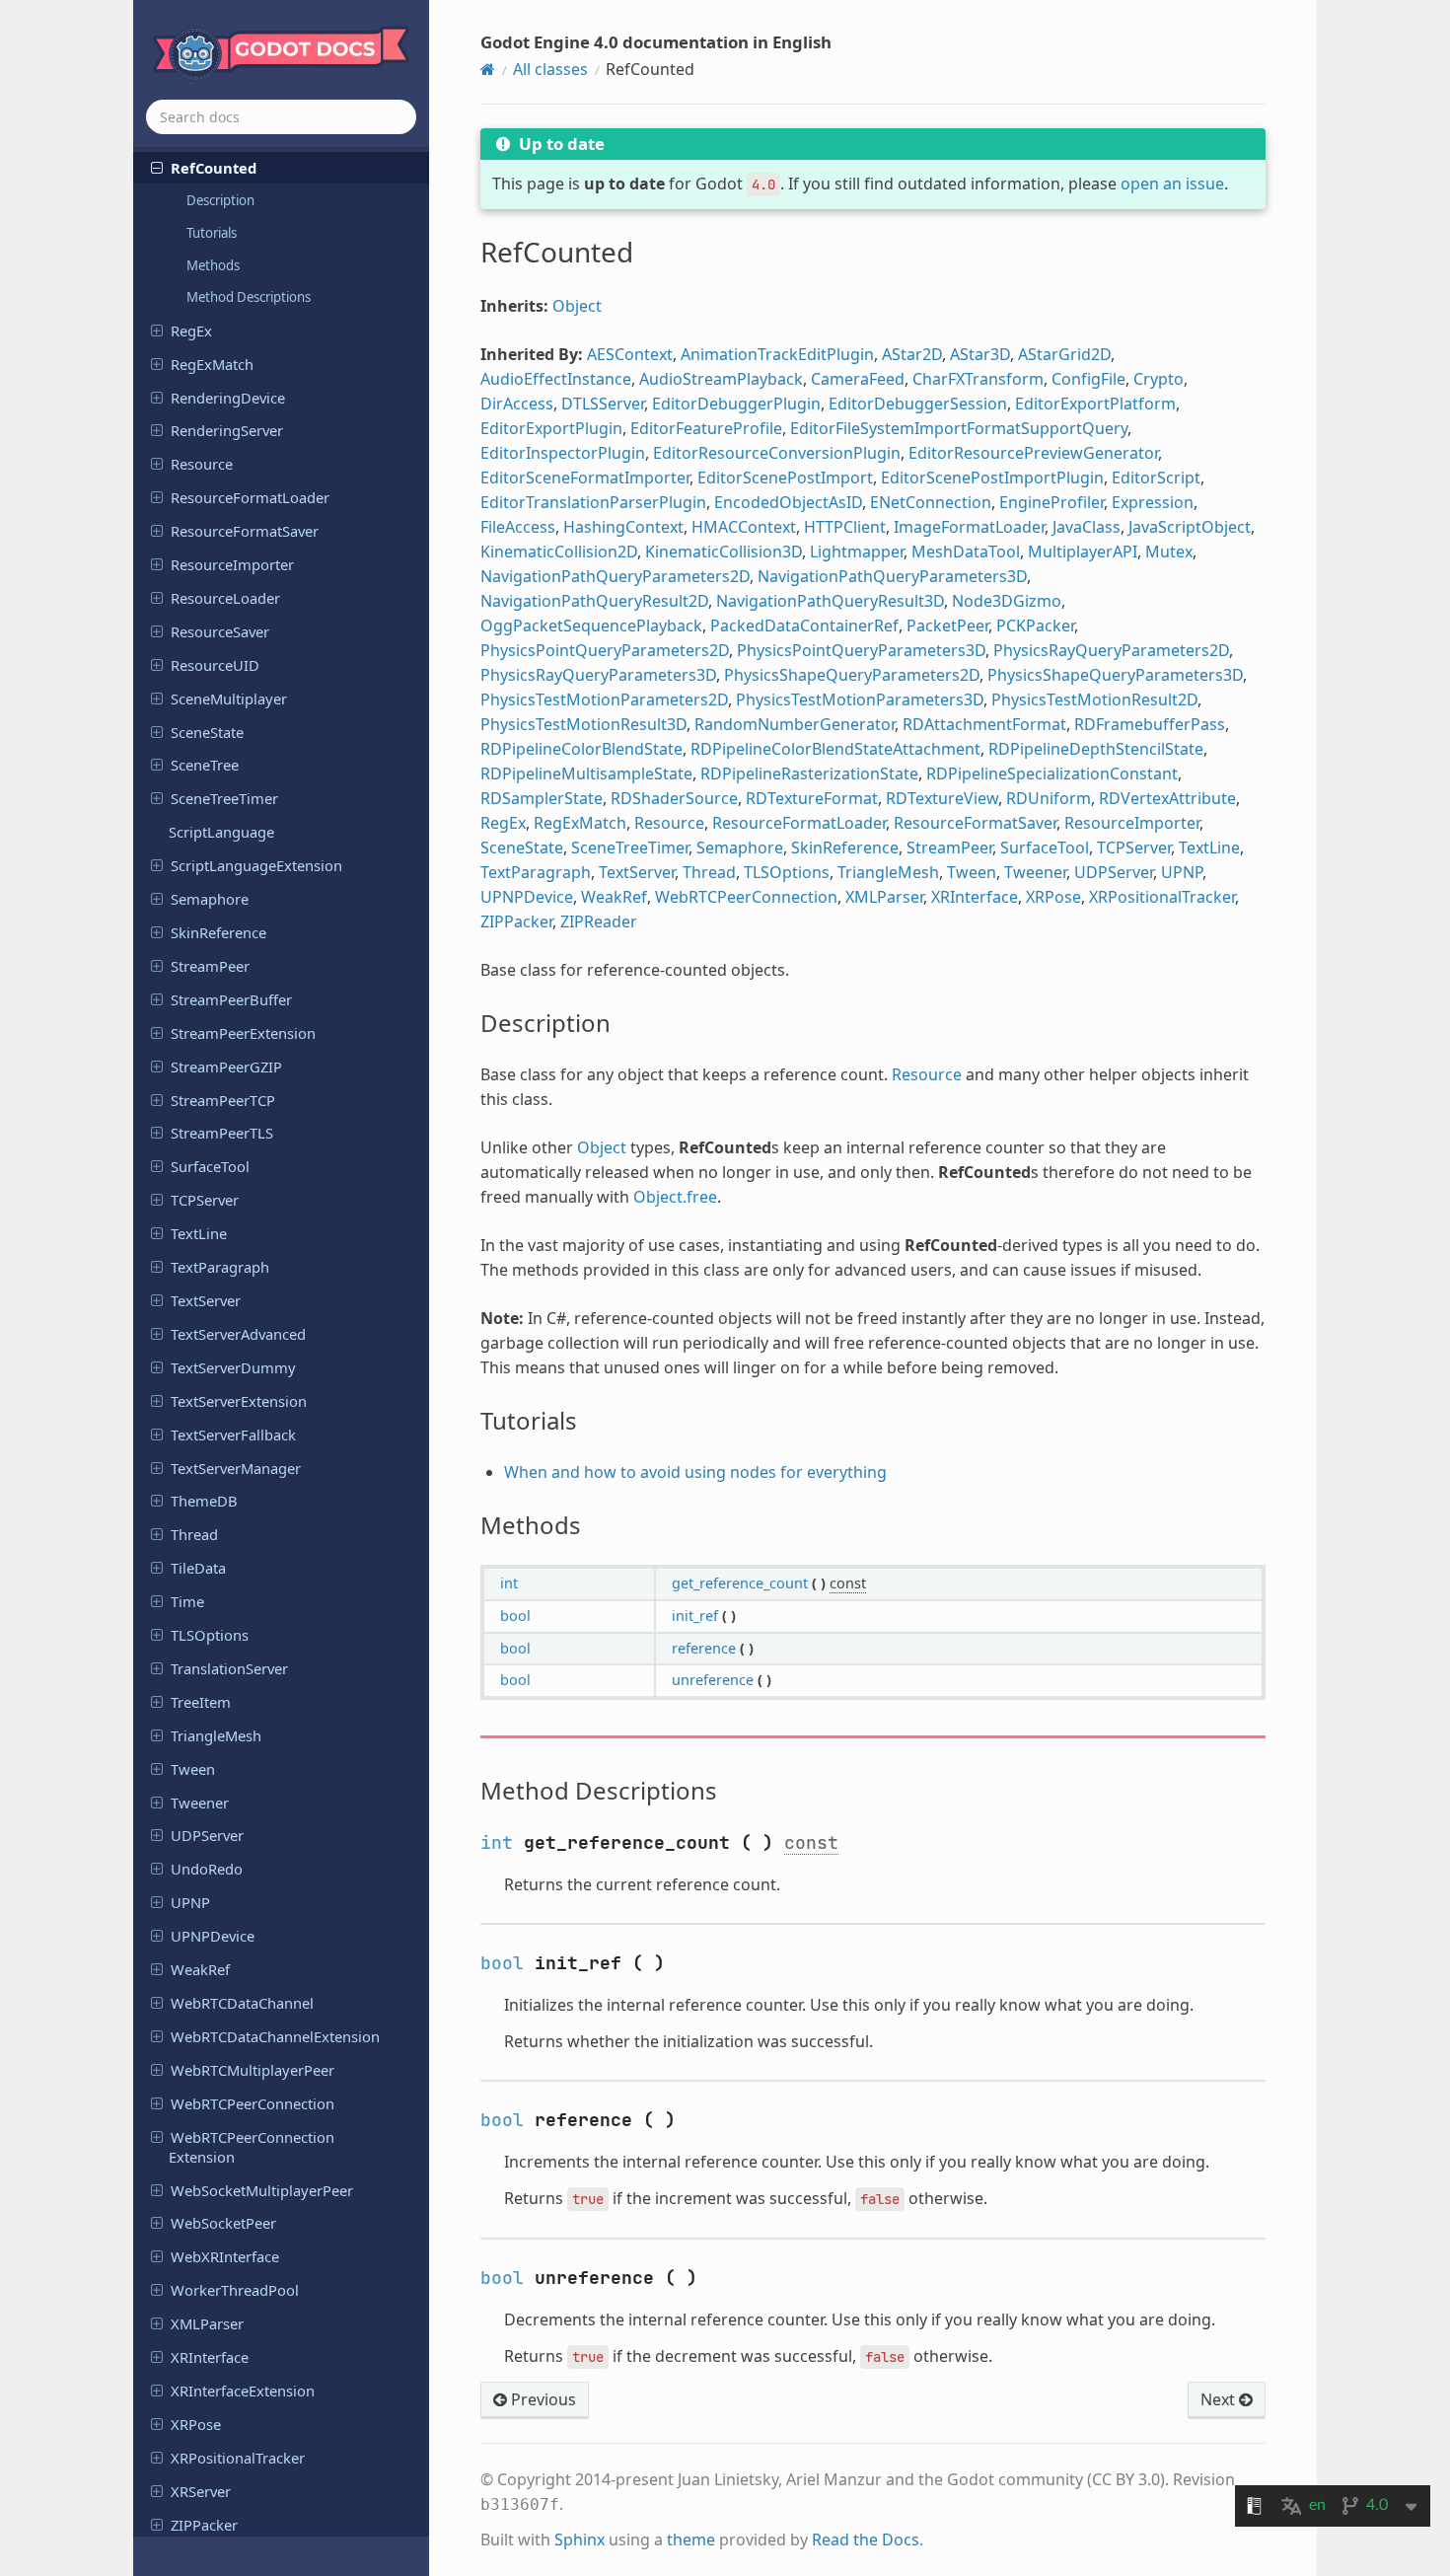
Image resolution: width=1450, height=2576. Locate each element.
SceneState (207, 732)
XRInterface (210, 2357)
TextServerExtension (239, 1401)
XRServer (201, 2491)
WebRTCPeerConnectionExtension (252, 2147)
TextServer (206, 1300)
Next (1220, 2399)
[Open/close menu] (157, 167)
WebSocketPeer (223, 2223)
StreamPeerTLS (222, 1133)
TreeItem (201, 1702)
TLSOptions (210, 1635)
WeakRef (200, 1969)
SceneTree (205, 765)
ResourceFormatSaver (245, 531)
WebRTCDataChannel (242, 2003)
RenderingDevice (228, 398)
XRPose (196, 2424)
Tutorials (212, 233)
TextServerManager (236, 1468)
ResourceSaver (220, 631)
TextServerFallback (233, 1435)
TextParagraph (220, 1267)
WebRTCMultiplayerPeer (253, 2070)
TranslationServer (229, 1668)
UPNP (190, 1902)
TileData (198, 1568)
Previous (542, 2399)
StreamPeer (210, 966)
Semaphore (210, 899)
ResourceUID (215, 665)
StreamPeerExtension (243, 1033)
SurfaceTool (210, 1166)
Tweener (200, 1803)
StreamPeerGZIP (226, 1067)
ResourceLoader (225, 598)
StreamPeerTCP (223, 1100)
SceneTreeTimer (224, 798)
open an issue (1172, 184)
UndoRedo (207, 1869)
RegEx (191, 331)
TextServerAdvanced (238, 1334)
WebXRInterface (225, 2256)
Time (187, 1601)
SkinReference (218, 932)
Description (220, 200)
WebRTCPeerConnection (253, 2103)
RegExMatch (212, 364)
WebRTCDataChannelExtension (275, 2036)
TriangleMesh (216, 1735)
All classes (550, 69)
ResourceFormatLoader (250, 497)
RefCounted (214, 168)
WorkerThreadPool (235, 2290)
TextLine (199, 1233)
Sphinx (580, 2539)
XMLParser (207, 2323)
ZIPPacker (204, 2525)
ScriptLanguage (221, 832)
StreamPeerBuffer (231, 999)
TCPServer (205, 1200)
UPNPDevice (213, 1936)
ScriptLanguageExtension (256, 865)
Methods (213, 265)
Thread (194, 1534)
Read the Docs (866, 2539)
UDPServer (207, 1835)
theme (691, 2539)
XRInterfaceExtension (243, 2391)
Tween (193, 1769)
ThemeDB (204, 1501)
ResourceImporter (232, 564)
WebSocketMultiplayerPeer (262, 2190)
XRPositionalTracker (238, 2458)
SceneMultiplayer (229, 699)
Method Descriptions (249, 297)
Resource (202, 464)
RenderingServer (227, 430)
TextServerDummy (233, 1367)
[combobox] (281, 117)
